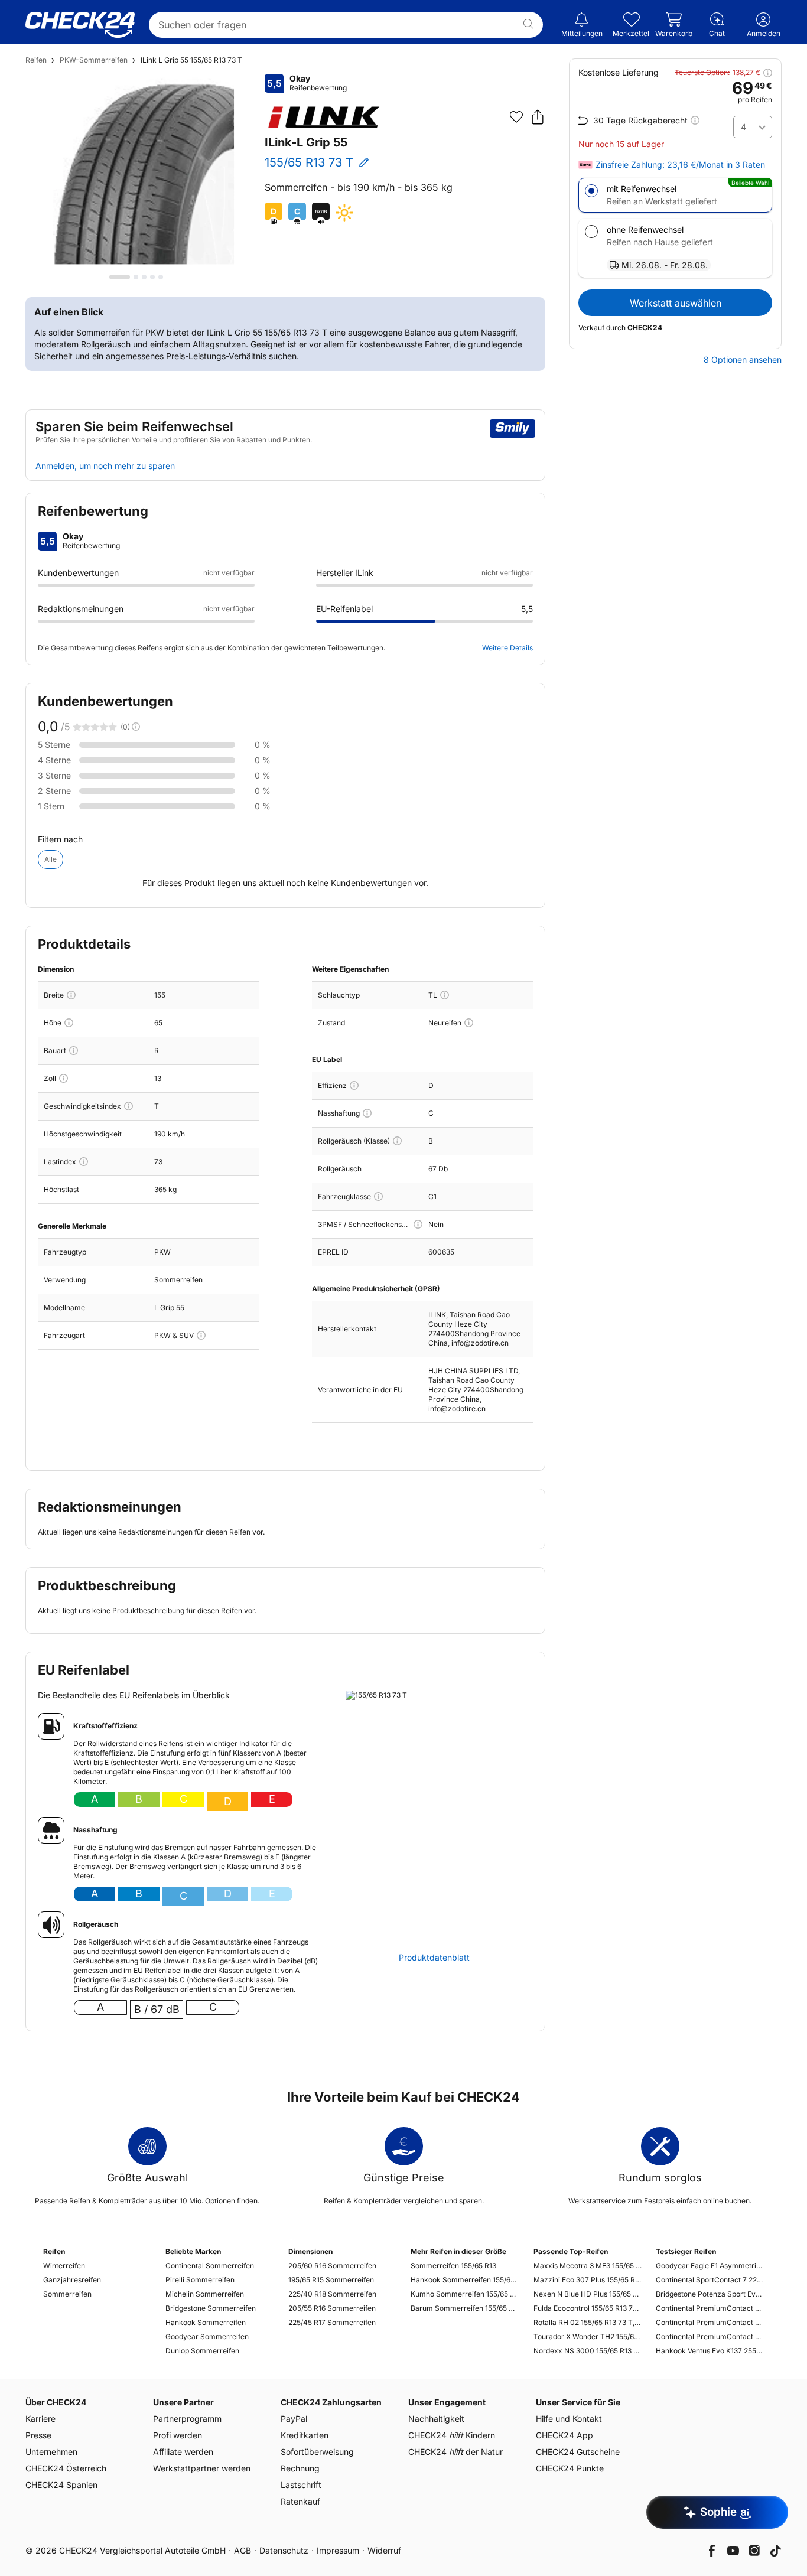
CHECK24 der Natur (455, 2452)
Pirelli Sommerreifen (200, 2280)
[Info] (71, 995)
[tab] (120, 277)
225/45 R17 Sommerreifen (332, 2322)
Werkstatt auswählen (676, 303)
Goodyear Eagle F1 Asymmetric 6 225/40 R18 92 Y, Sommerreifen (710, 2266)
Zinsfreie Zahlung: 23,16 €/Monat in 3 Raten (680, 165)
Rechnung (300, 2468)
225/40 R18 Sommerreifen (332, 2294)
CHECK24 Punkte (570, 2468)
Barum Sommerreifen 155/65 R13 (465, 2308)
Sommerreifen (67, 2294)
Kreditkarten (305, 2435)
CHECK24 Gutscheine (578, 2452)
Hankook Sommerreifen (206, 2322)
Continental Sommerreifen (210, 2266)
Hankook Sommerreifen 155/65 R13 (465, 2280)
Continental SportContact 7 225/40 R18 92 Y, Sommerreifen (710, 2280)
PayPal (294, 2419)
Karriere (40, 2419)
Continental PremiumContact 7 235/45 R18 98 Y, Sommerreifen (710, 2336)
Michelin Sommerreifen (205, 2294)
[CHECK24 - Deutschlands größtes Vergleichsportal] (80, 25)
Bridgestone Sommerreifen (211, 2308)
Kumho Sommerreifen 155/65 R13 (465, 2294)
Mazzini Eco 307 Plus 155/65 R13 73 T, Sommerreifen (588, 2280)
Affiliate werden (183, 2452)
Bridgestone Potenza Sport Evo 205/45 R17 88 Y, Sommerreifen (710, 2294)
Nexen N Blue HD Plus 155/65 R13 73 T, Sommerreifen (588, 2294)
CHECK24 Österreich (66, 2468)
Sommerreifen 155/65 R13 (453, 2266)
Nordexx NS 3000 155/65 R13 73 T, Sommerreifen (588, 2351)
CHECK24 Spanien (61, 2485)
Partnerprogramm (187, 2419)
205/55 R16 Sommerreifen (332, 2308)
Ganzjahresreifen (72, 2280)
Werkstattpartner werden (202, 2468)
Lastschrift (301, 2485)
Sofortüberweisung (317, 2452)
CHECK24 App (564, 2435)
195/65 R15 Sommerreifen (331, 2280)
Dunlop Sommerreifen (202, 2351)
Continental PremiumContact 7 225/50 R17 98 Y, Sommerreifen (710, 2308)
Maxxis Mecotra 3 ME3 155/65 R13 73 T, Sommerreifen (588, 2266)
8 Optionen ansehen (743, 360)
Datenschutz (284, 2550)
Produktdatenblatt (434, 1958)
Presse (38, 2435)
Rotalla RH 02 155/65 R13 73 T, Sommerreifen (588, 2322)
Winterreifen (64, 2266)
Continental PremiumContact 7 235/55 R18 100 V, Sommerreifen (710, 2322)
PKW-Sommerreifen (94, 60)
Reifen (36, 60)
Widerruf (384, 2550)
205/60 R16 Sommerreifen (332, 2266)
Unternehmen (51, 2452)
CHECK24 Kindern (452, 2435)
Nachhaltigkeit (436, 2419)
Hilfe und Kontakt (569, 2419)
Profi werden (178, 2435)
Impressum (338, 2550)
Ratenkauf (300, 2501)
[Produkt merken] (516, 117)
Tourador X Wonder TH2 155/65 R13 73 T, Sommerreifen (588, 2336)
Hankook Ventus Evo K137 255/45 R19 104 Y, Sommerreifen (710, 2351)
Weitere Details (507, 648)
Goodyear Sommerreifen (207, 2336)
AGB (243, 2550)
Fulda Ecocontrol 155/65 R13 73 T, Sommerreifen (588, 2308)
